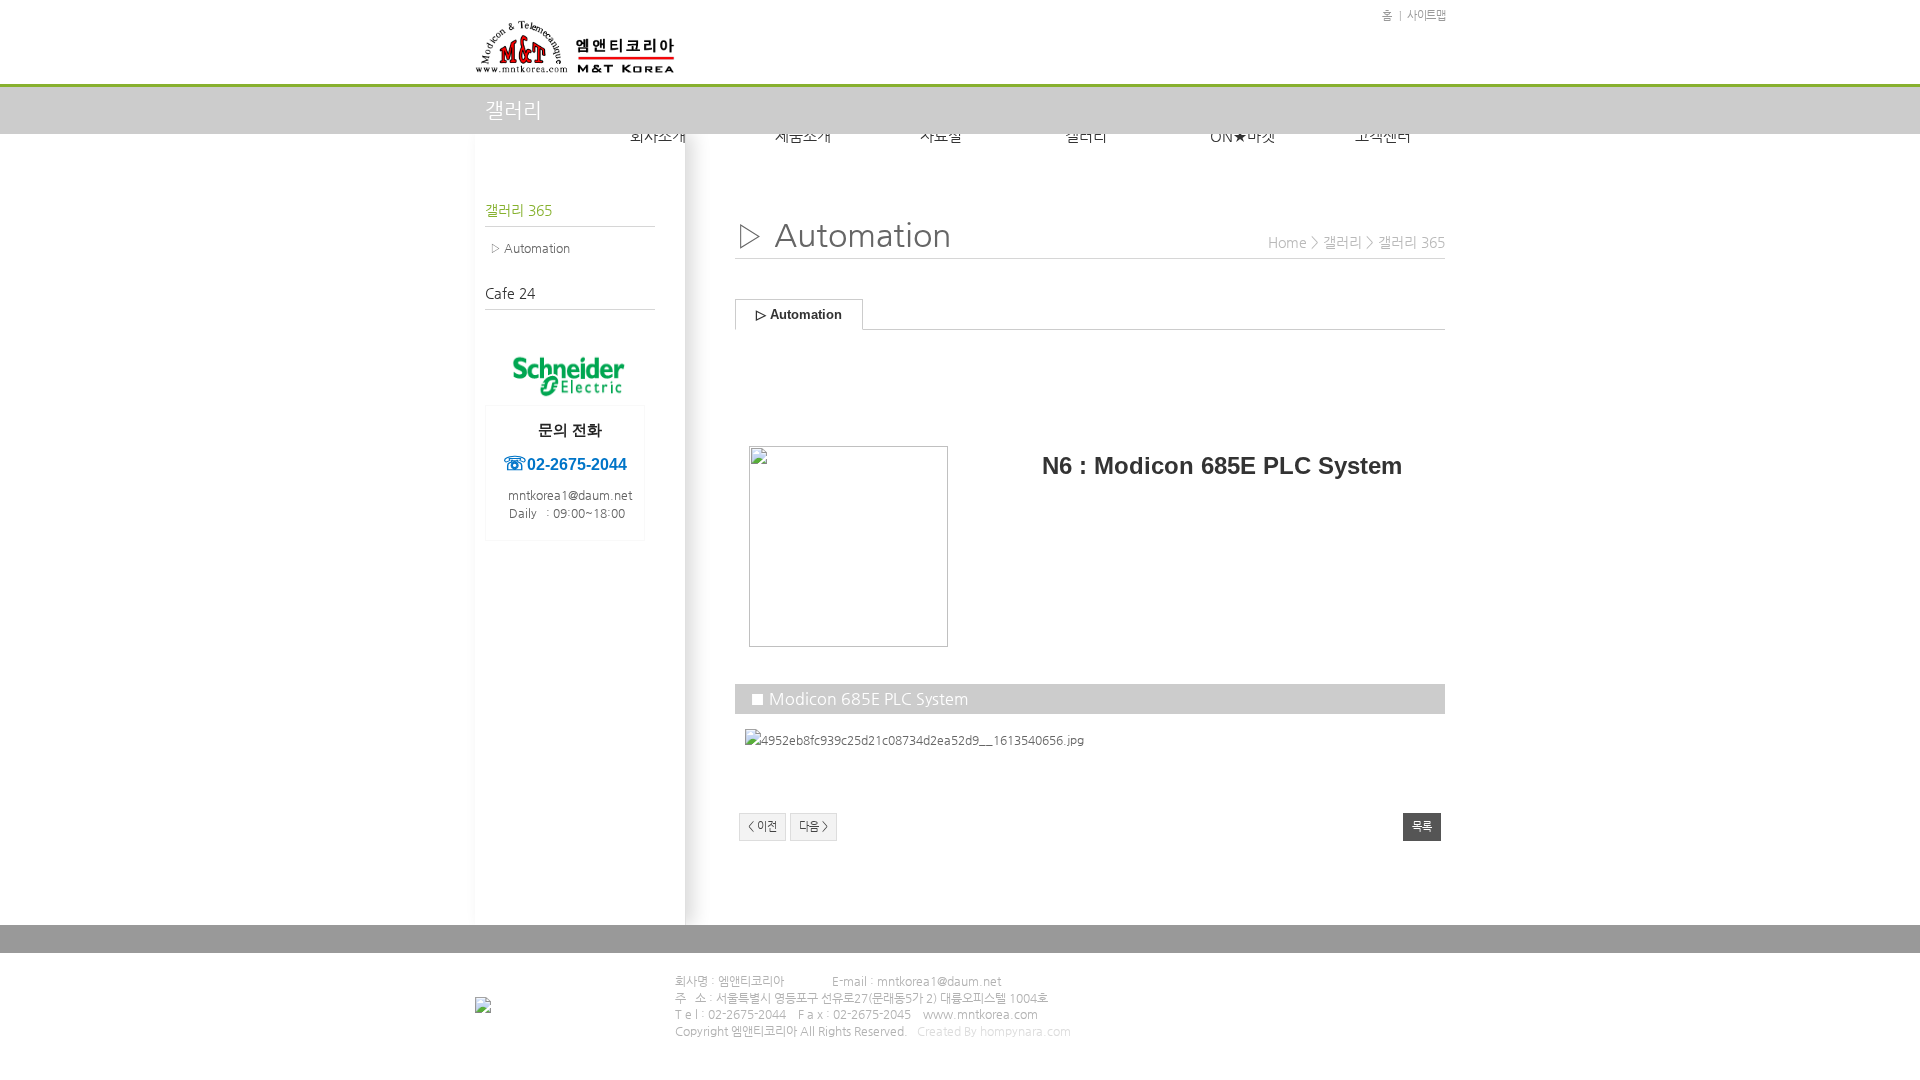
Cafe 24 (510, 293)
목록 (1422, 826)
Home (1287, 242)
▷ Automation (530, 248)
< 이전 (762, 826)
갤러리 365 (518, 210)
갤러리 (1342, 242)
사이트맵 (1426, 15)
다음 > (813, 826)
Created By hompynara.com (994, 1031)
